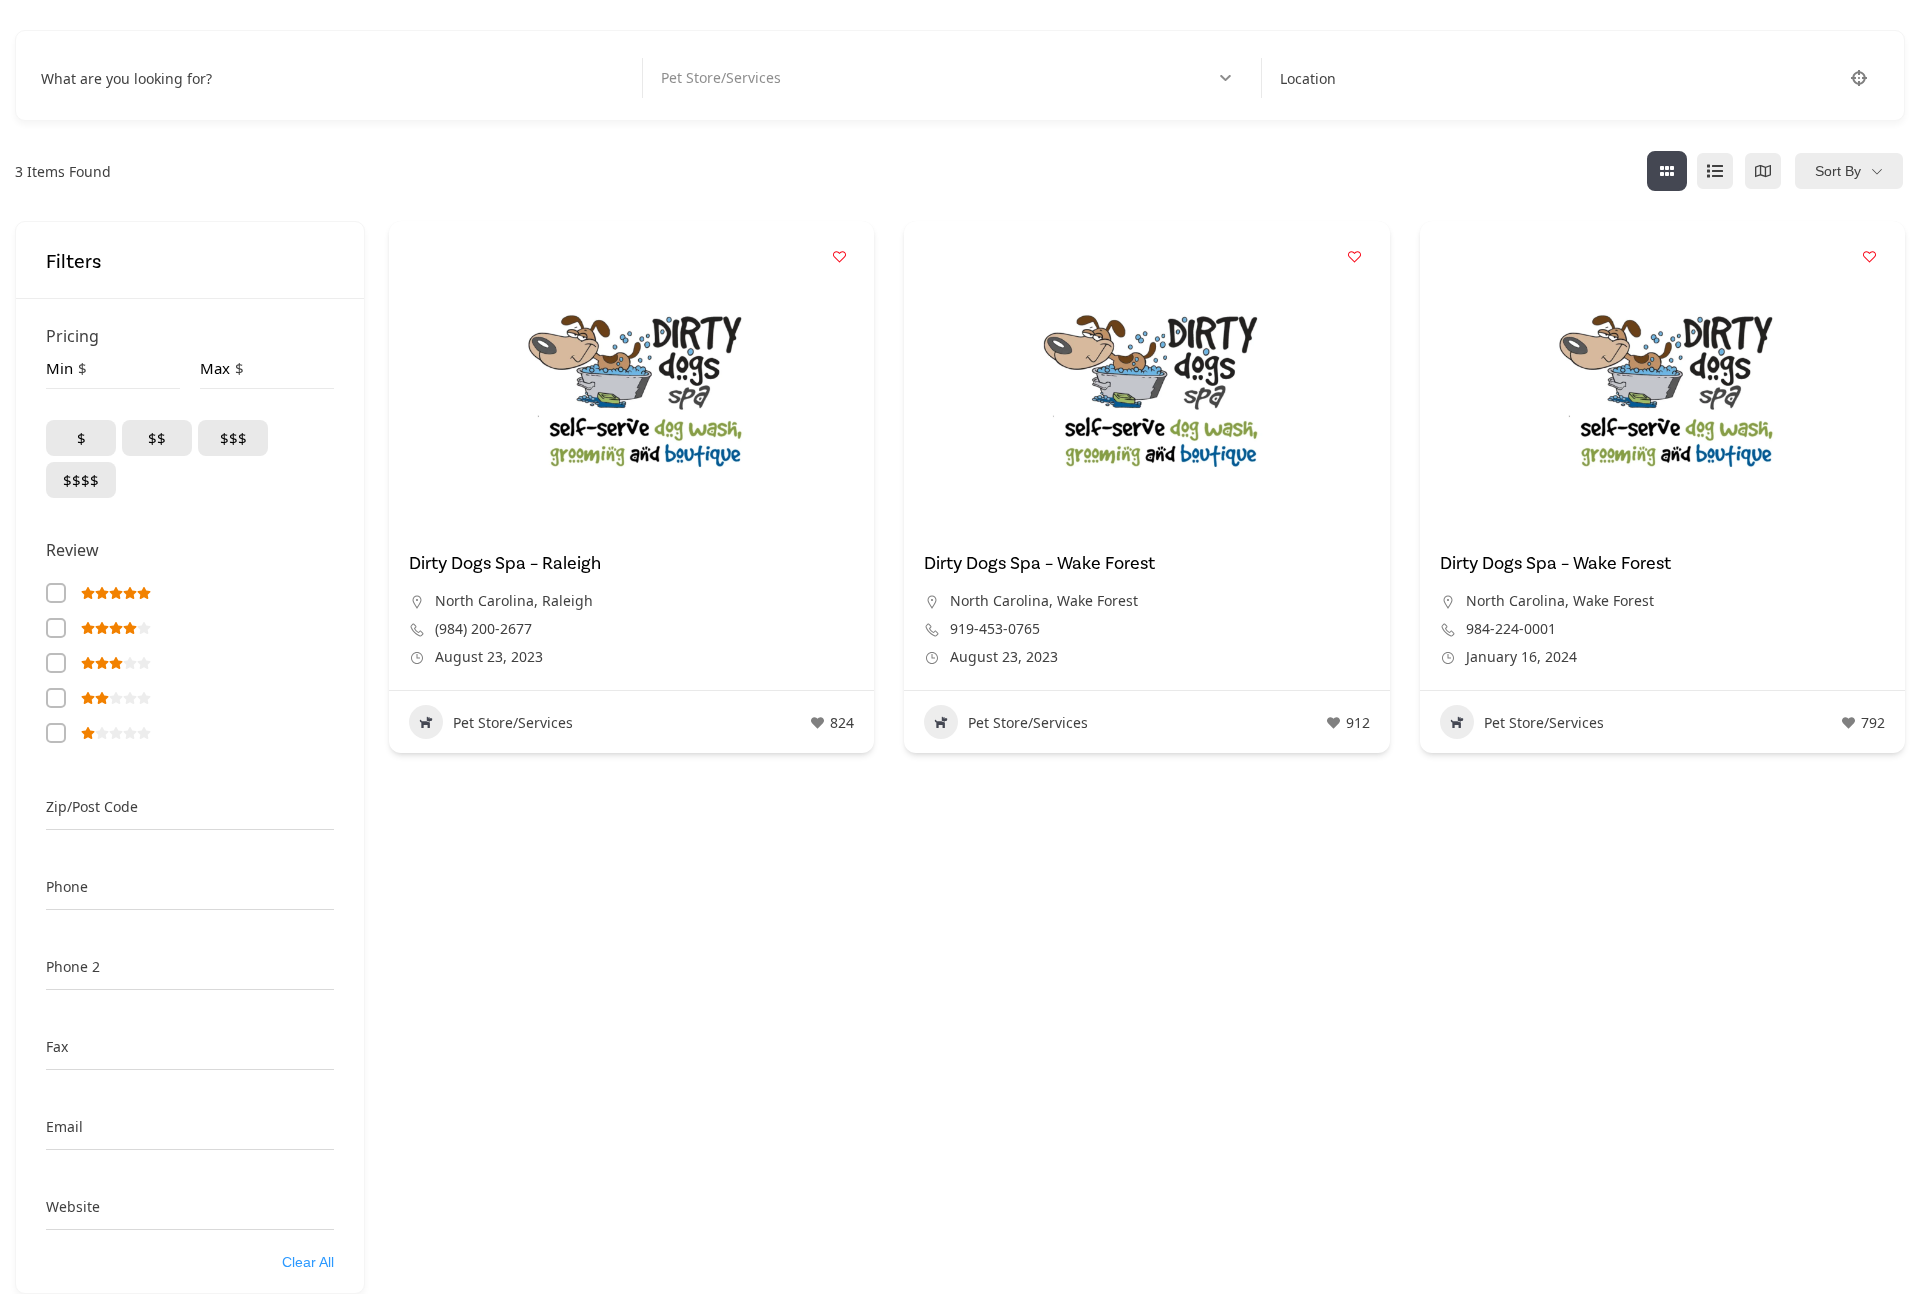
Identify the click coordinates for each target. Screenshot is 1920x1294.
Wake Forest (1097, 600)
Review (72, 550)
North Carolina (484, 600)
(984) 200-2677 (483, 629)
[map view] (1763, 171)
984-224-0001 (1511, 629)
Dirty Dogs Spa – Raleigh (505, 563)
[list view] (1715, 171)
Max (215, 368)
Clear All (308, 1262)
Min (59, 368)
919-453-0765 (995, 629)
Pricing (72, 336)
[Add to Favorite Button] (839, 256)
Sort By (1838, 171)
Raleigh (567, 600)
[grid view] (1667, 171)
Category (691, 78)
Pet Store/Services (513, 722)
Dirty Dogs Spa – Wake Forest (1039, 563)
